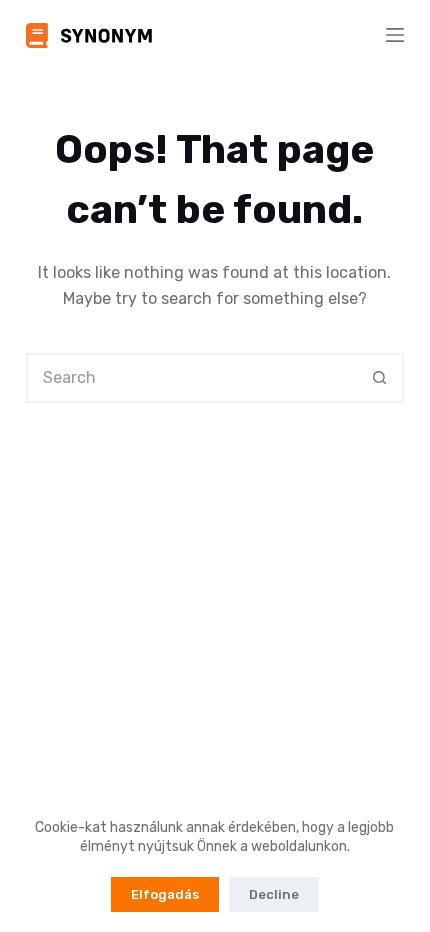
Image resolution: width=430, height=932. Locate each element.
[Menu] (395, 35)
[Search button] (379, 378)
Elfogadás (165, 894)
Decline (274, 894)
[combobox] (192, 378)
